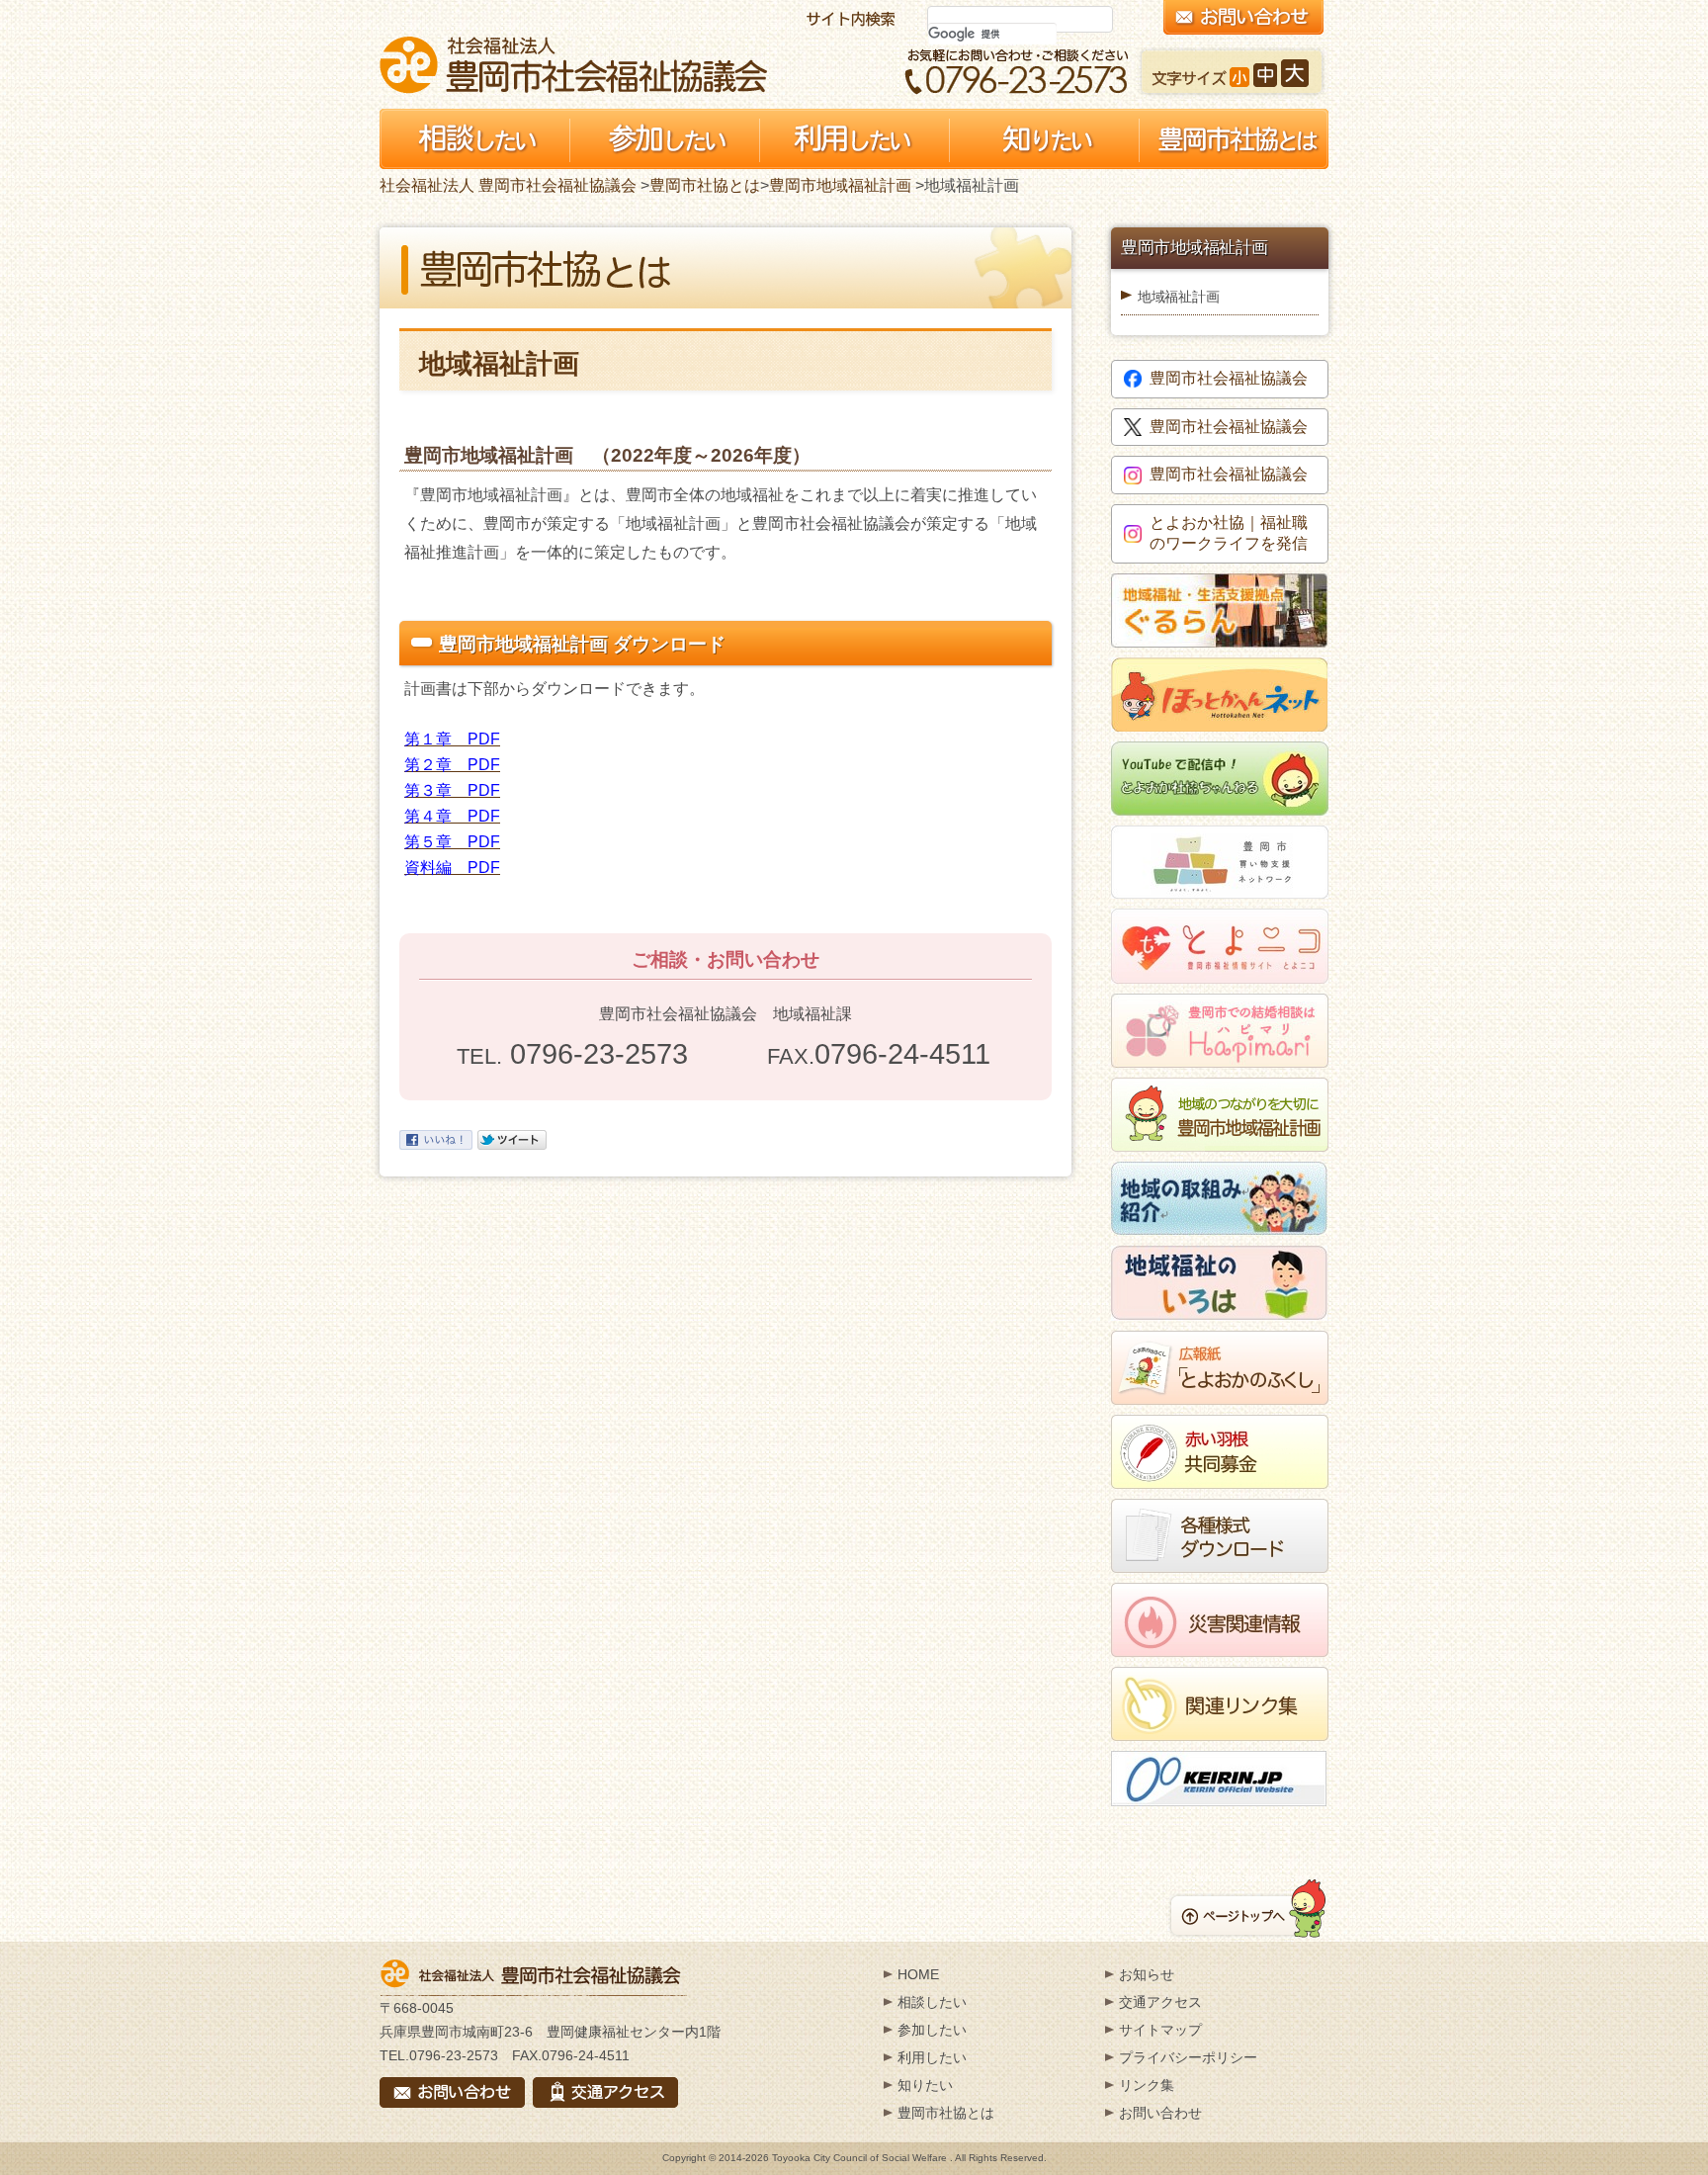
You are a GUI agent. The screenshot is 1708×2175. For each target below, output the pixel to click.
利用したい (932, 2057)
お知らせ (1147, 1974)
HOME (918, 1974)
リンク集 (1147, 2085)
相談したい (932, 2002)
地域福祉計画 (1178, 297)
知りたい (925, 2085)
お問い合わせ (1160, 2113)
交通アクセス (1160, 2002)
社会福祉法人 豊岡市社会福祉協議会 (573, 65)
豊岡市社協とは (705, 185)
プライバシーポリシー (1188, 2057)
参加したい (932, 2030)
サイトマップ (1160, 2030)
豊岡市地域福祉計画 (840, 185)
